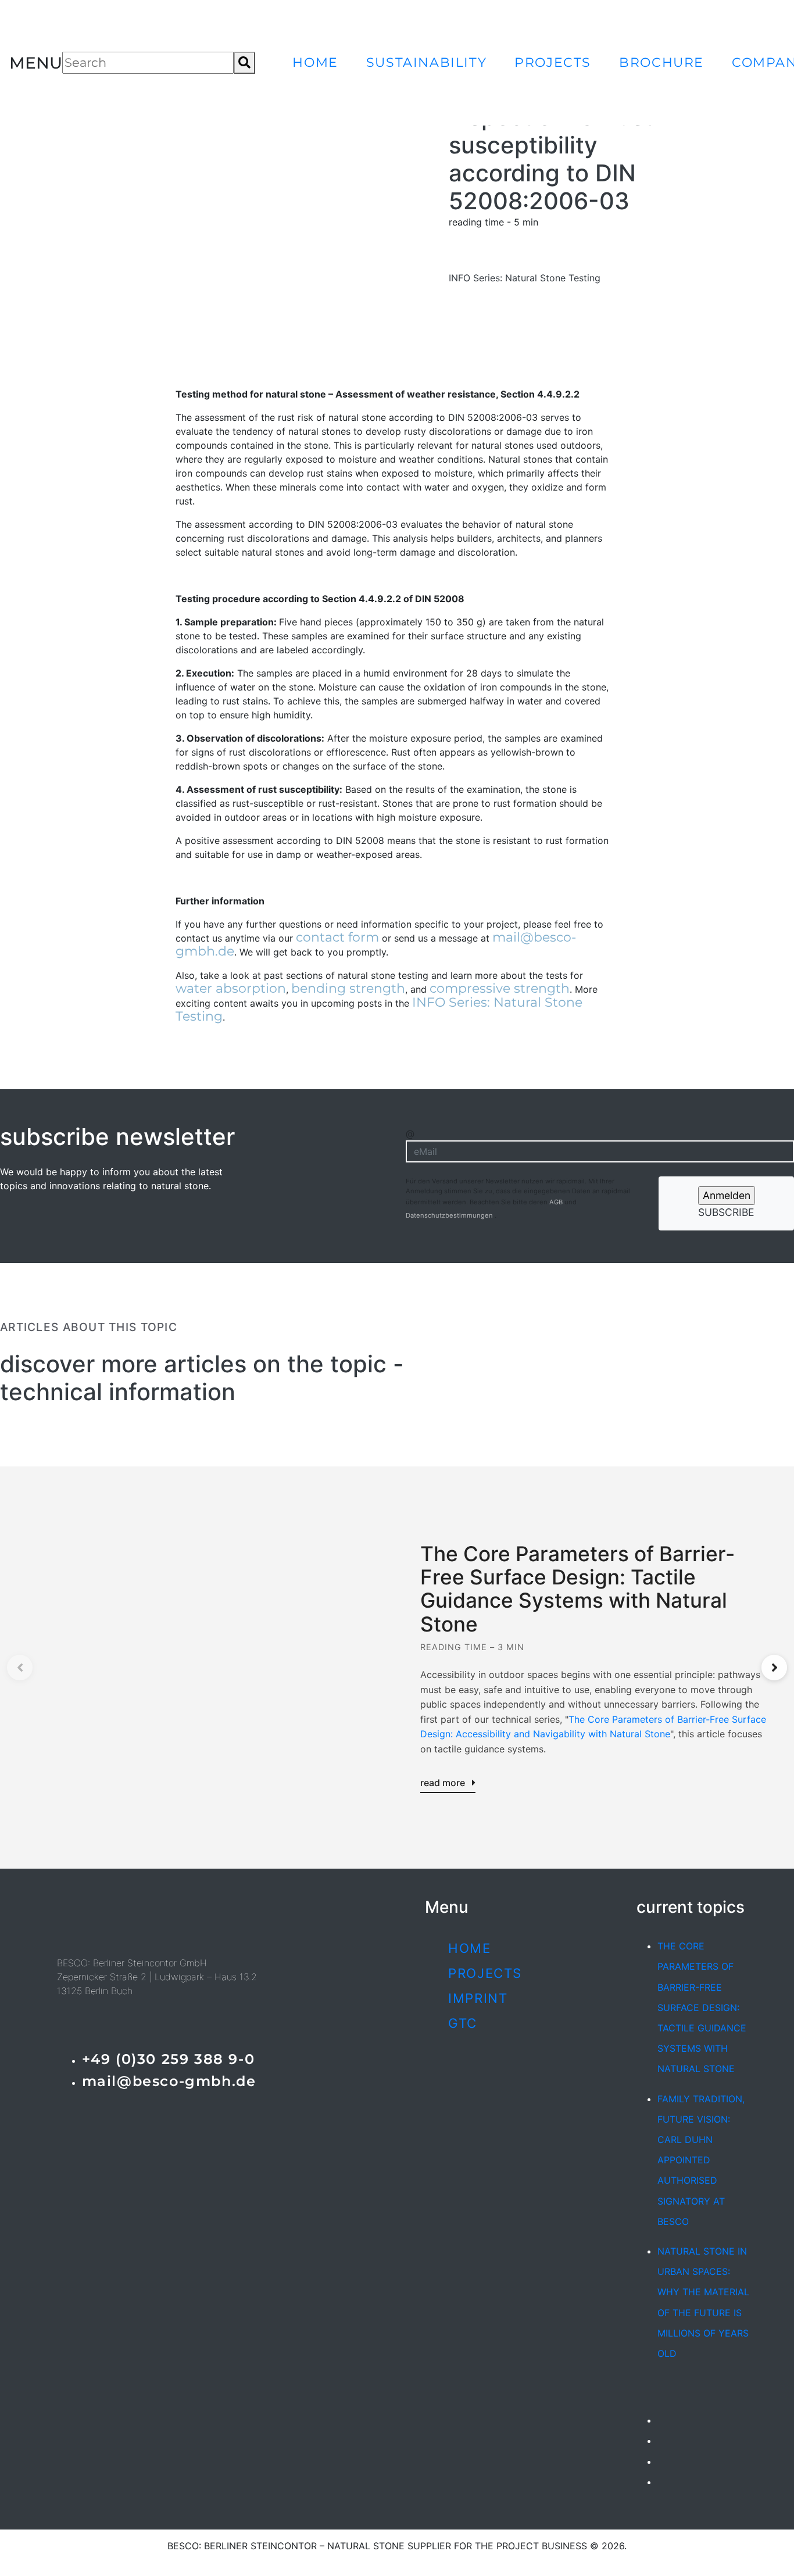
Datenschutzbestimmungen (450, 1215)
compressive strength (500, 988)
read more (444, 1783)
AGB (557, 1202)
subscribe (726, 1212)
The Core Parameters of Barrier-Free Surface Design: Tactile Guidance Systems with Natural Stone (702, 2007)
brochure (661, 62)
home (315, 62)
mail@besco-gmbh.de (169, 2081)
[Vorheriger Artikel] (20, 1668)
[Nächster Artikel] (774, 1668)
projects (553, 62)
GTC (463, 2023)
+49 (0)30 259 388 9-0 (169, 2059)
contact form (337, 937)
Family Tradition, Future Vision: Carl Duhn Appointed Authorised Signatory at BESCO (701, 2160)
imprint (478, 1998)
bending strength (348, 988)
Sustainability (426, 62)
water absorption (231, 988)
